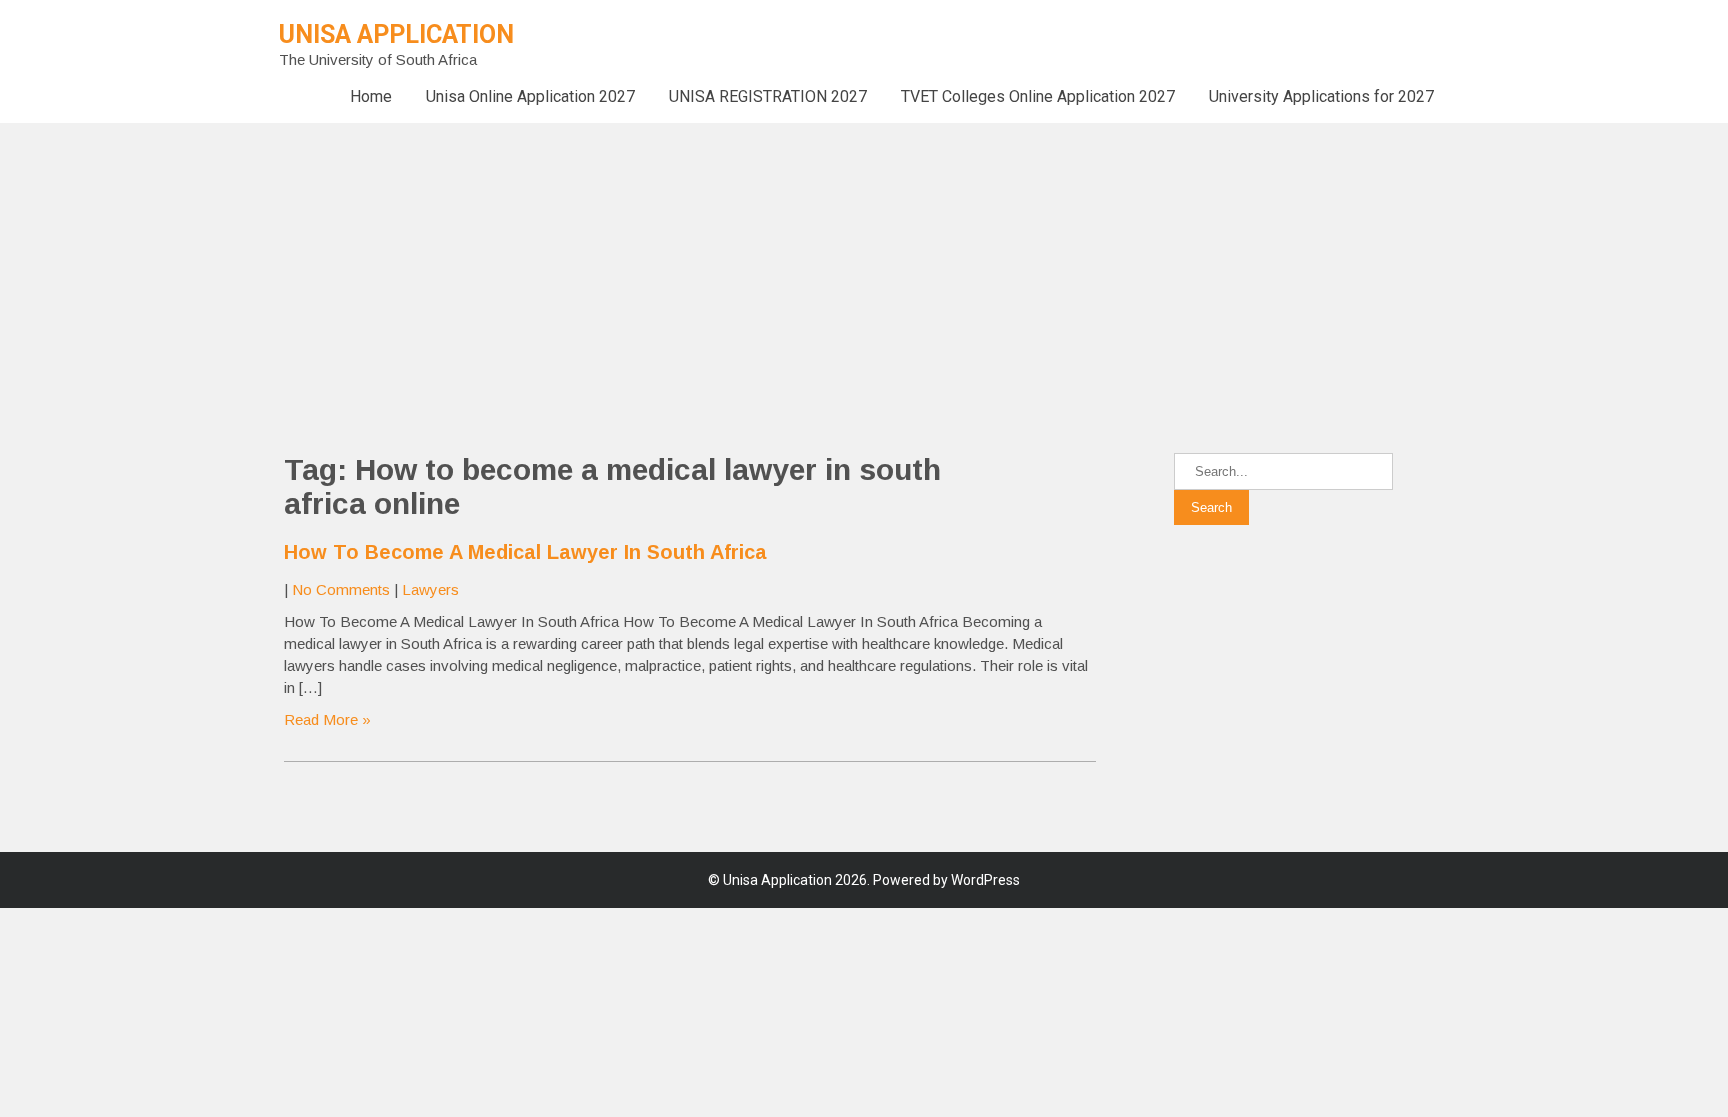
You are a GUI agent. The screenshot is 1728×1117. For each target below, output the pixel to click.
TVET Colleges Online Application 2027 (1038, 96)
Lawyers (430, 589)
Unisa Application (396, 34)
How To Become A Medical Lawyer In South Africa (525, 552)
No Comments (341, 589)
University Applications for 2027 (1321, 96)
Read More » (327, 719)
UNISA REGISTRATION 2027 (768, 96)
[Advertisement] (600, 263)
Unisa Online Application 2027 (530, 96)
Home (371, 96)
